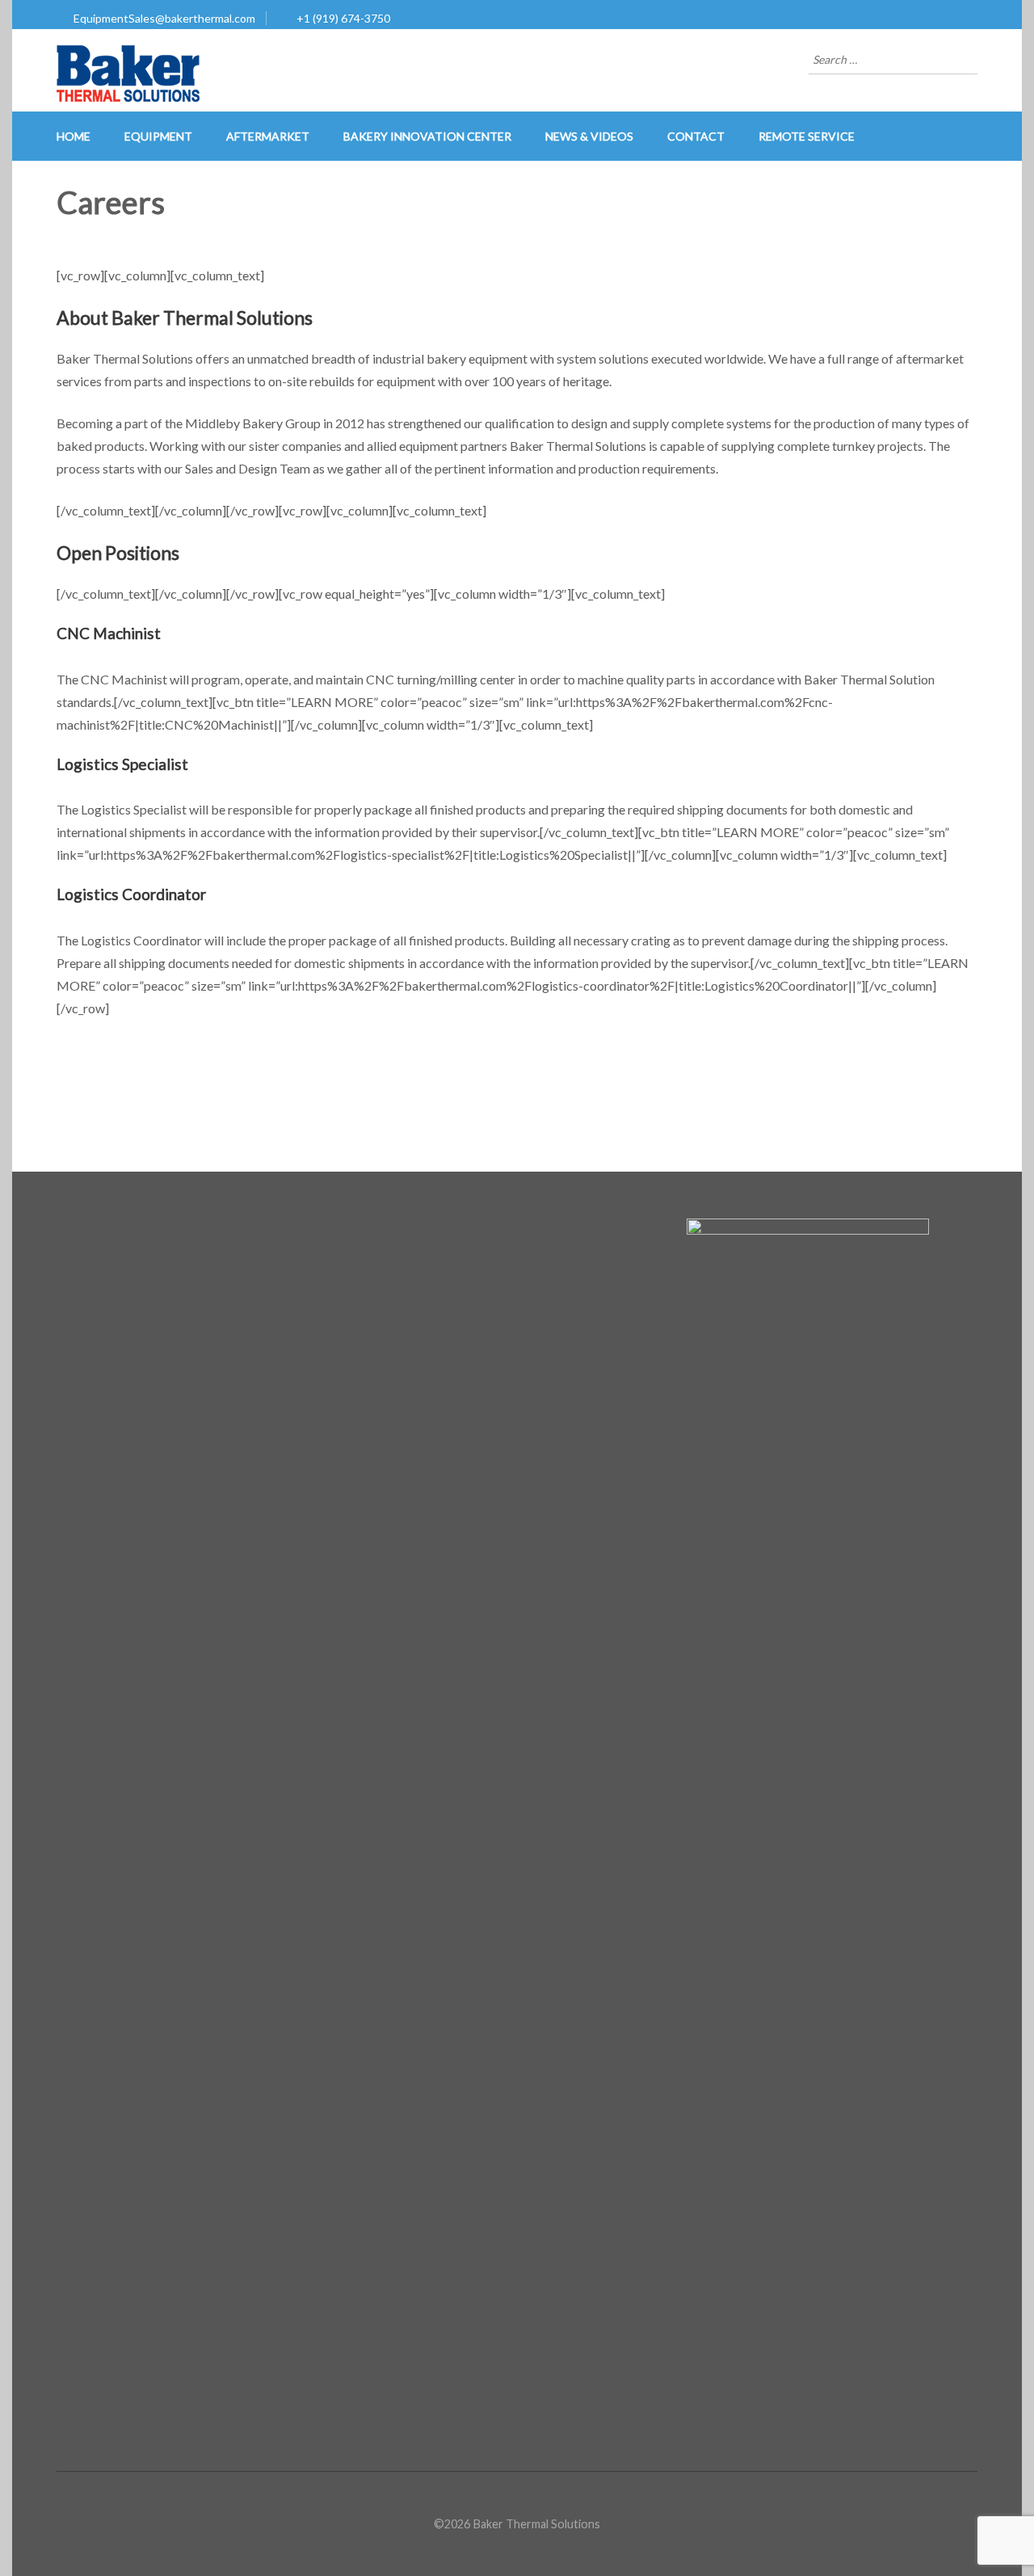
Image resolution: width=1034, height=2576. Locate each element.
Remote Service (807, 136)
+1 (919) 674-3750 (343, 18)
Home (74, 136)
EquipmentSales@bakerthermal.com (164, 18)
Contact (696, 136)
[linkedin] (61, 1229)
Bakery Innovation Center (427, 136)
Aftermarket (268, 136)
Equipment (158, 136)
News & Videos (589, 136)
